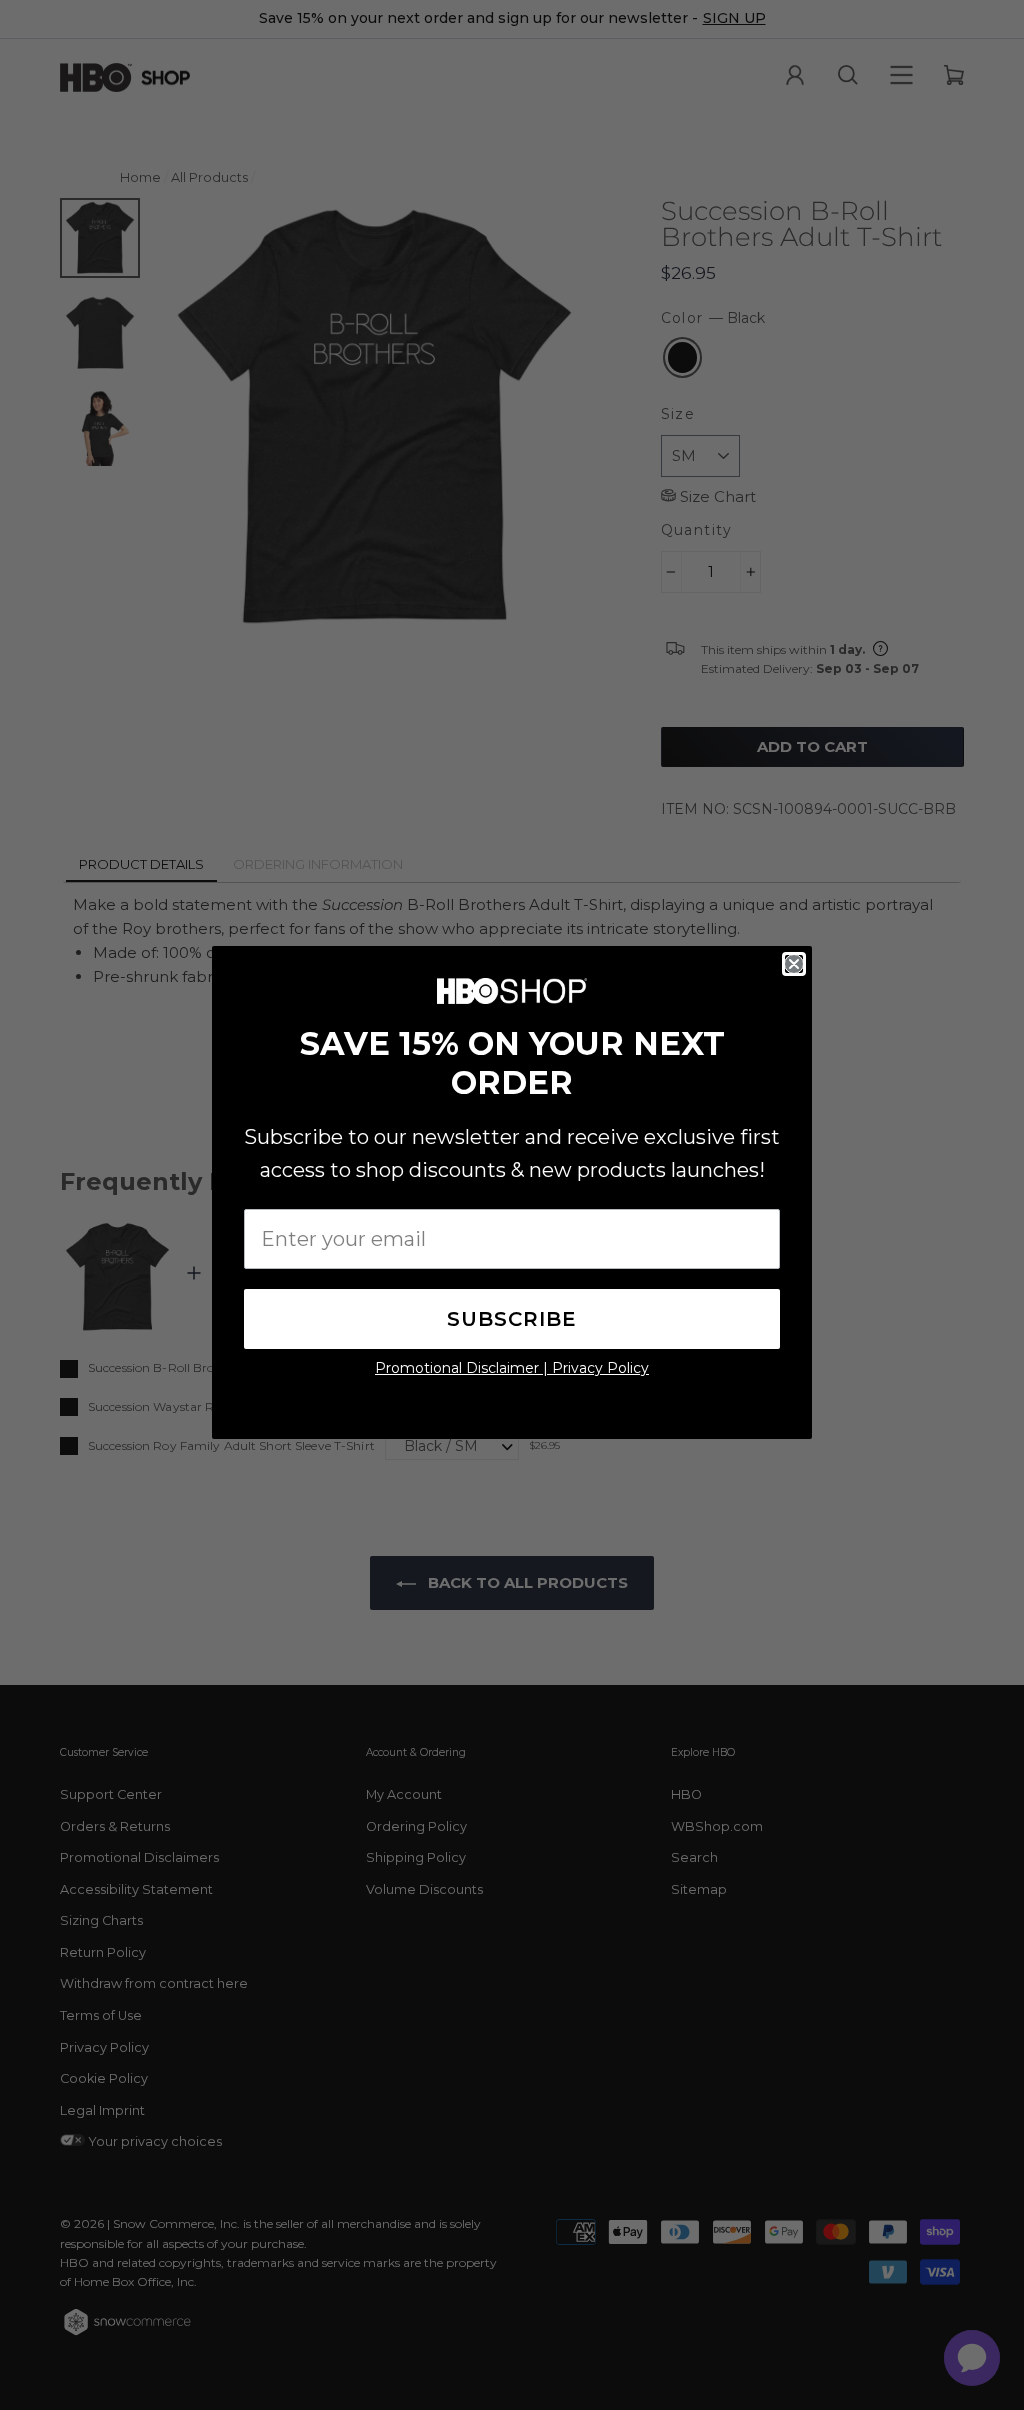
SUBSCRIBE (512, 1319)
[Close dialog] (794, 964)
